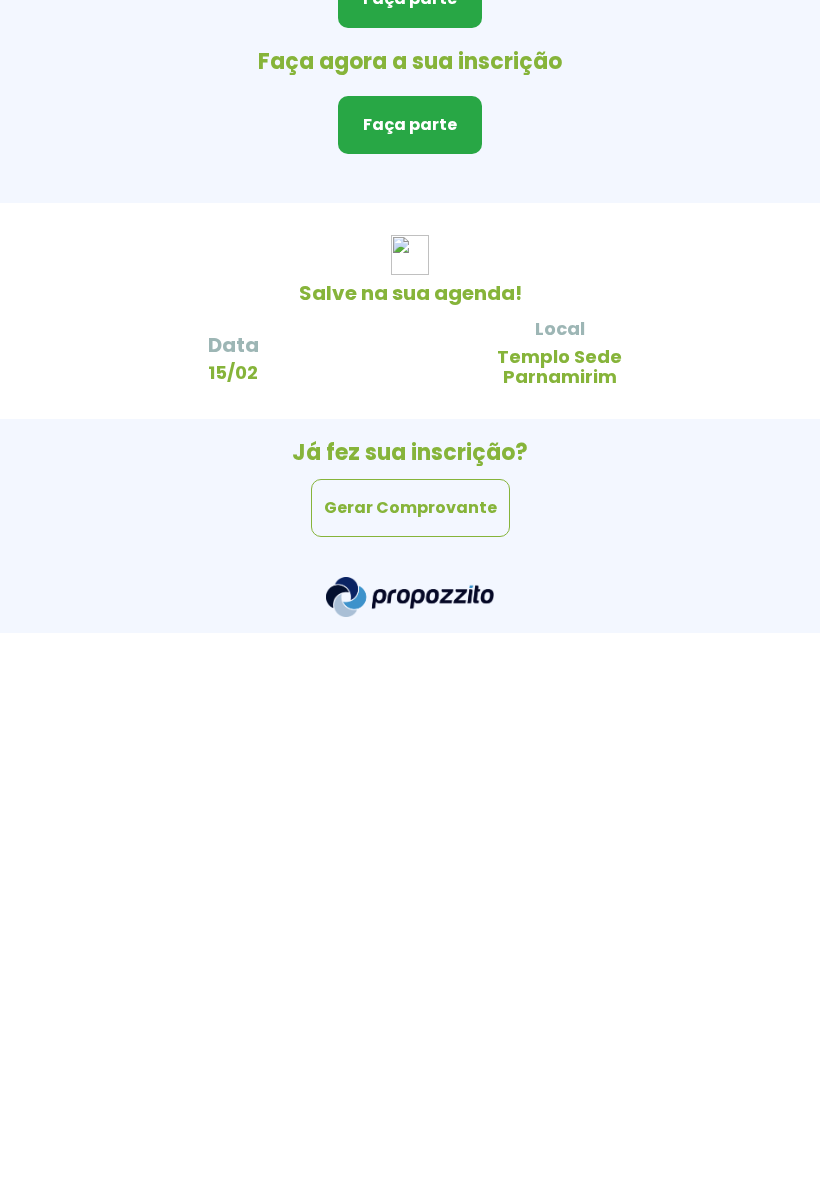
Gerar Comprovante (410, 507)
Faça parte (410, 124)
